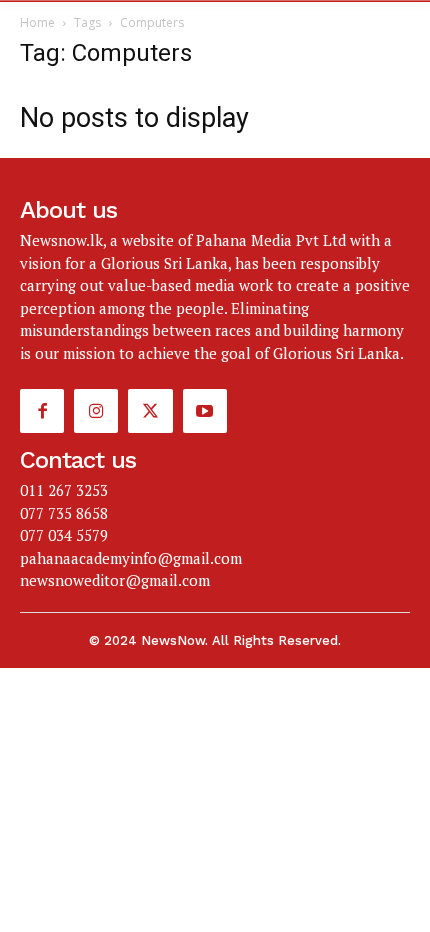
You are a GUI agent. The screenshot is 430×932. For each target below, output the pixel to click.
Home (37, 22)
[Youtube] (205, 411)
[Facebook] (42, 411)
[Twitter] (150, 411)
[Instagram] (96, 411)
